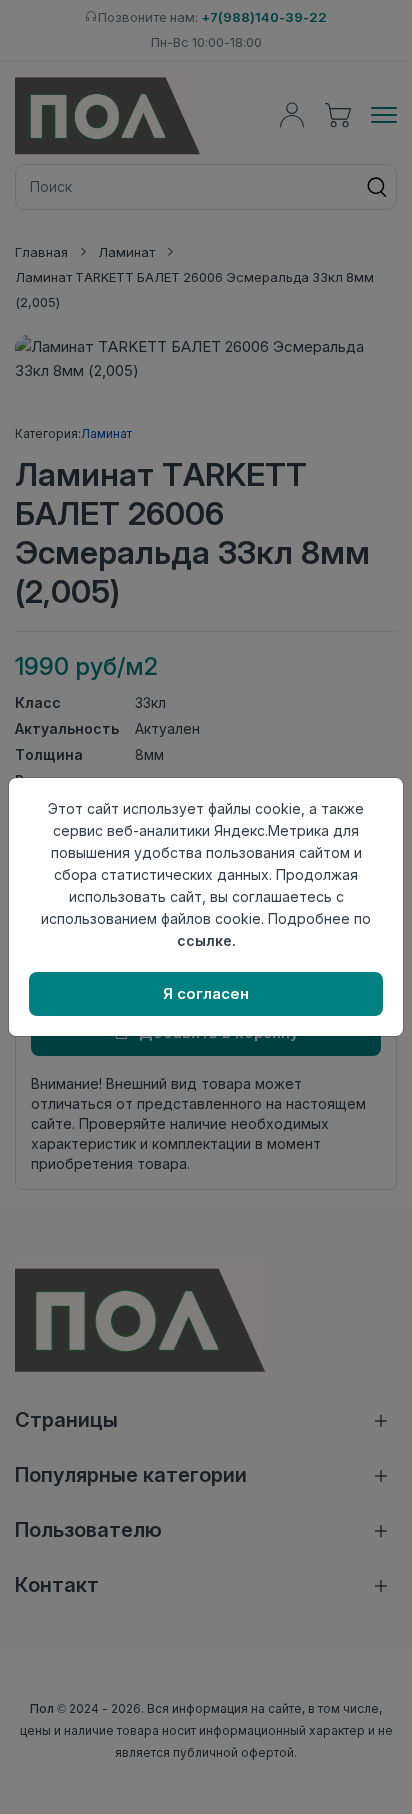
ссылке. (206, 940)
